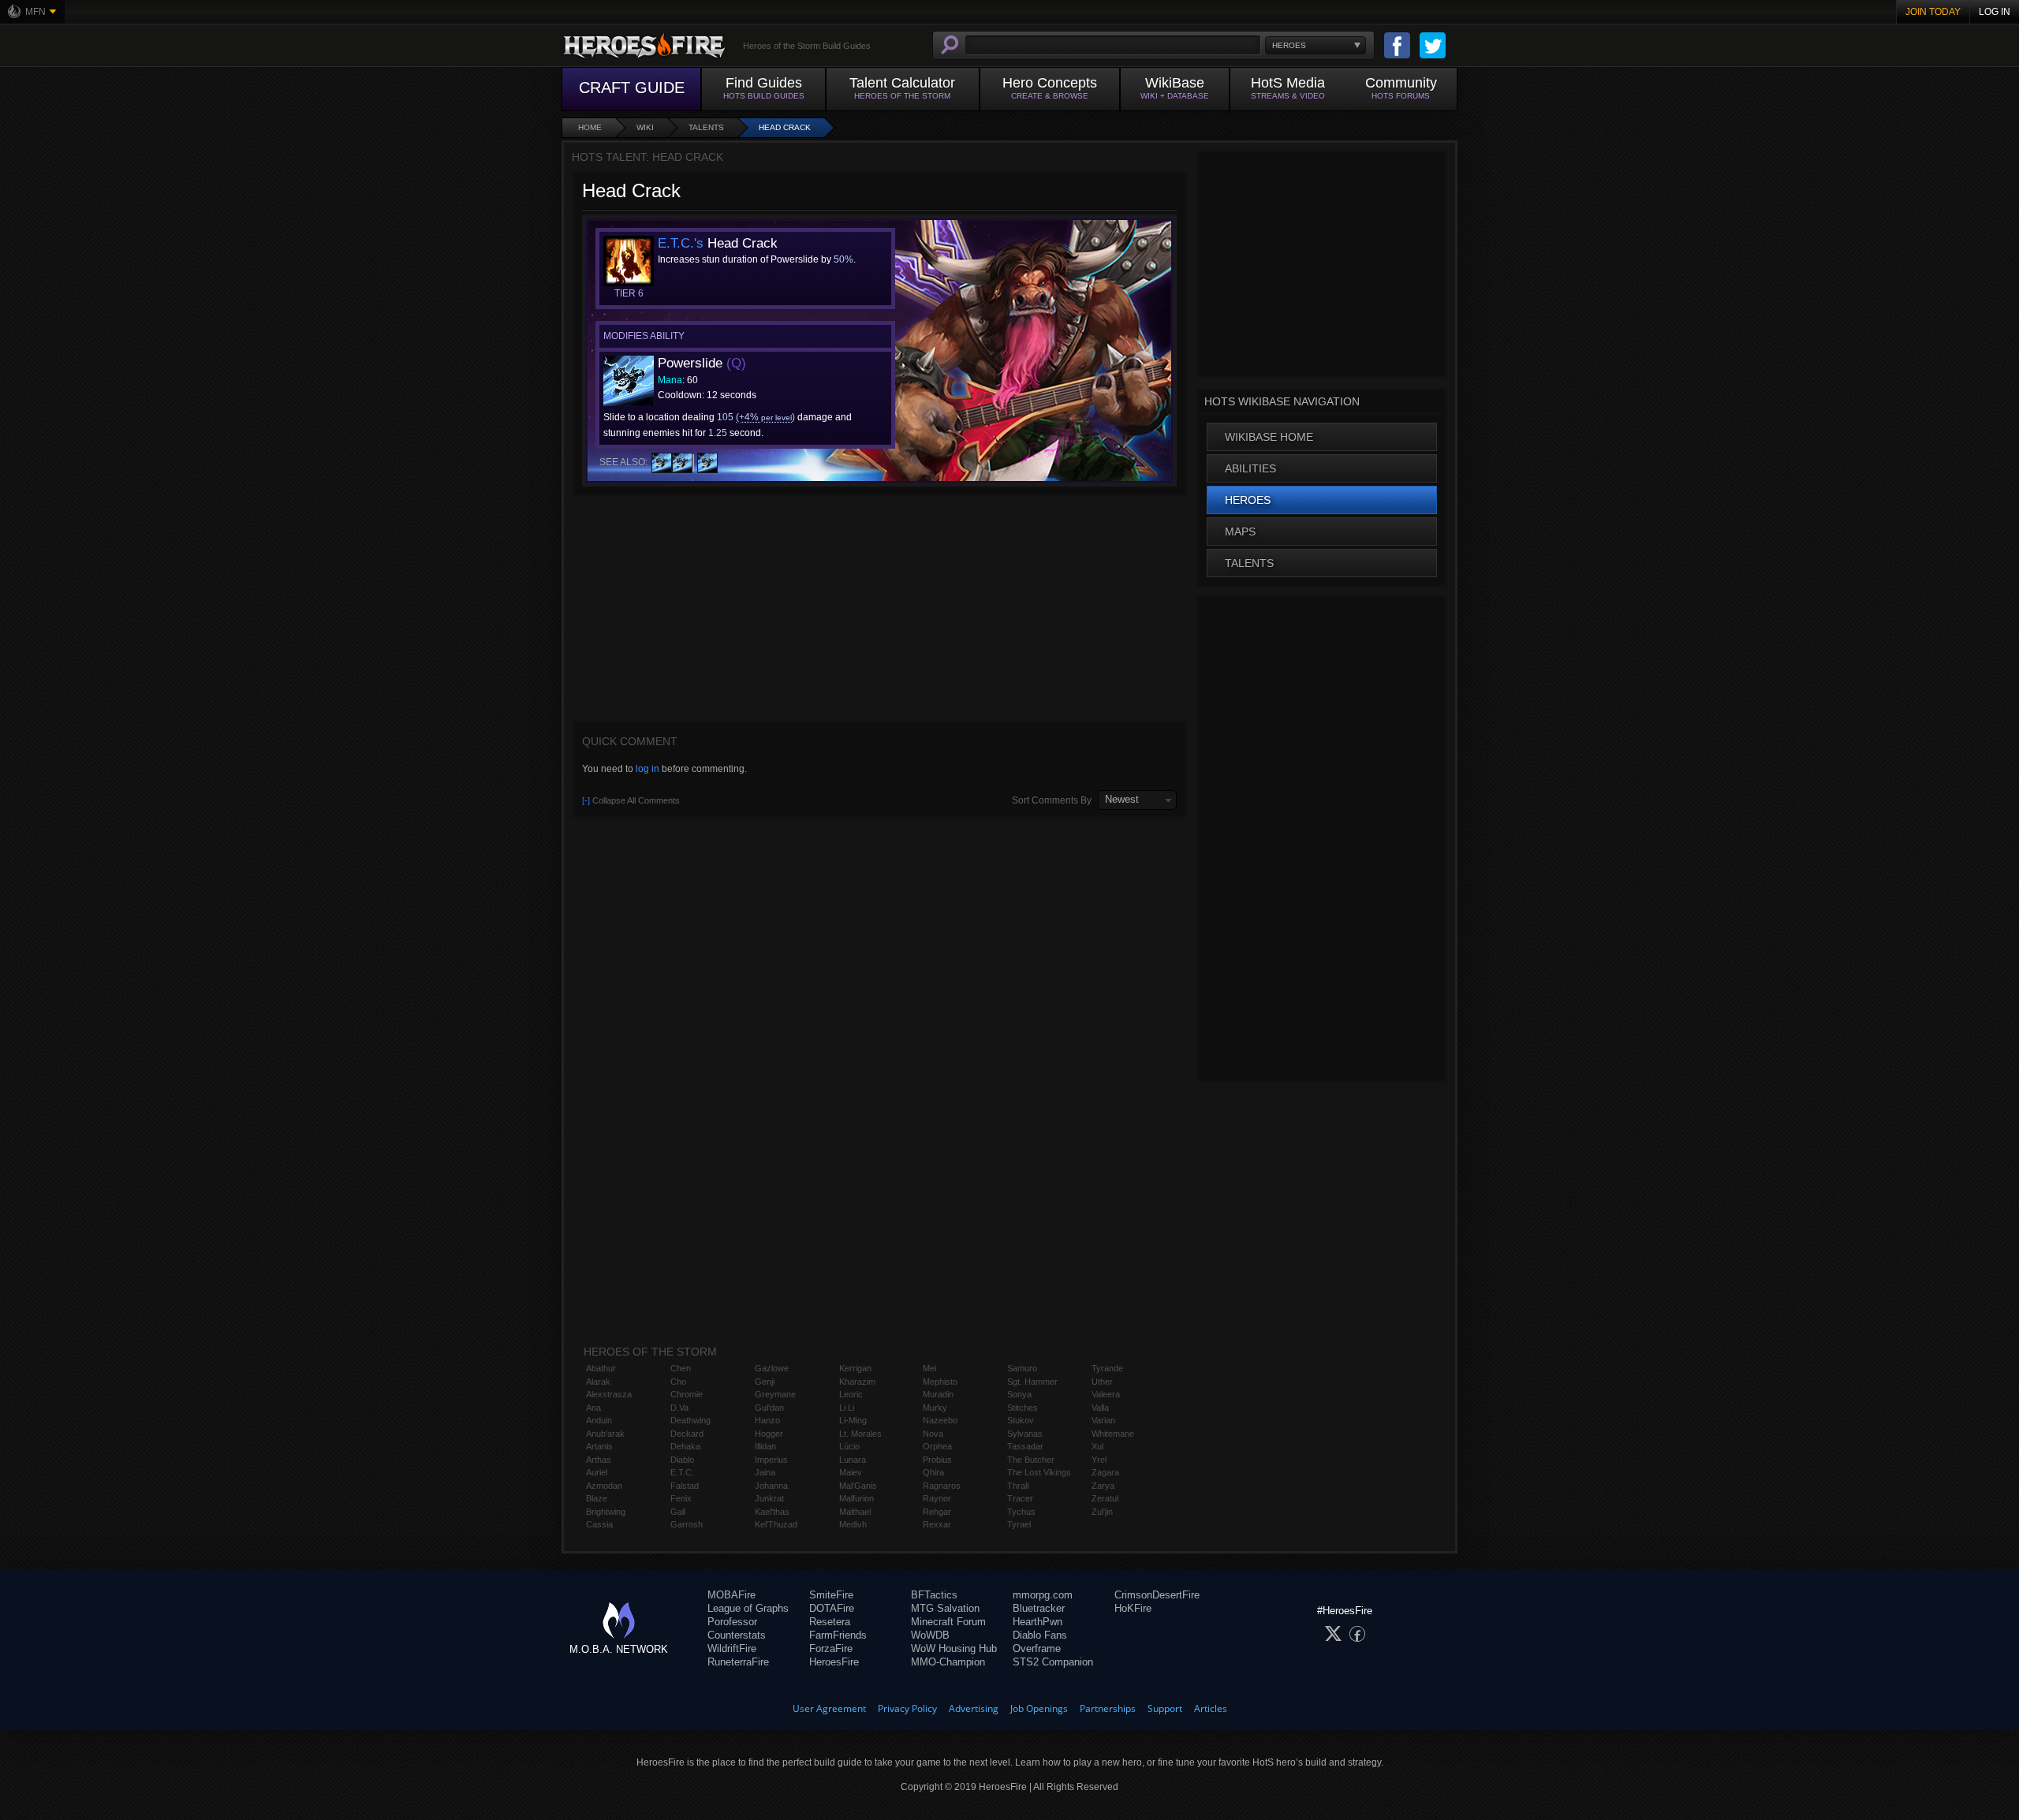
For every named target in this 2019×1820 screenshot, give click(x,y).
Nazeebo (940, 1420)
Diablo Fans (1040, 1635)
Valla (1100, 1408)
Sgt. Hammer (1032, 1382)
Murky (935, 1408)
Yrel (1099, 1460)
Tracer (1020, 1498)
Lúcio (849, 1446)
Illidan (765, 1446)
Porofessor (732, 1622)
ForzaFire (831, 1648)
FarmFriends (838, 1635)
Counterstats (737, 1635)
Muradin (938, 1394)
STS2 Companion (1053, 1662)
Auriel (597, 1472)
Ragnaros (942, 1486)
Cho (678, 1382)
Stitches (1023, 1408)
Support (1165, 1708)
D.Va (679, 1408)
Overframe (1037, 1648)
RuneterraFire (738, 1662)
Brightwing (606, 1512)
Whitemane (1113, 1434)
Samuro (1022, 1368)
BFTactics (934, 1595)
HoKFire (1133, 1608)
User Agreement (829, 1708)
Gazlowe (772, 1368)
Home (590, 127)
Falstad (685, 1486)
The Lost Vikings (1039, 1472)
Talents (706, 127)
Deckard (687, 1434)
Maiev (851, 1472)
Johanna (771, 1486)
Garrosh (687, 1524)
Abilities (1250, 468)
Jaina (765, 1472)
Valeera (1106, 1394)
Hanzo (767, 1420)
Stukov (1021, 1420)
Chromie (687, 1394)
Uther (1102, 1382)
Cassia (599, 1524)
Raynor (937, 1498)
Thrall (1018, 1486)
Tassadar (1025, 1446)
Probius (937, 1460)
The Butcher (1031, 1460)
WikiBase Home (1269, 437)
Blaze (597, 1498)
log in (647, 769)
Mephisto (940, 1382)
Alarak (598, 1382)
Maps (1240, 531)
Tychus (1021, 1512)
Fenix (681, 1498)
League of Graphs (748, 1608)
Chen (681, 1368)
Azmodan (604, 1486)
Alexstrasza (609, 1394)
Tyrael (1019, 1524)
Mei (929, 1368)
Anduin (599, 1420)
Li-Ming (853, 1420)
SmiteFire (831, 1595)
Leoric (851, 1394)
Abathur (601, 1368)
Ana (593, 1408)
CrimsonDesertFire (1157, 1595)
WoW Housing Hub (954, 1648)
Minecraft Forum (948, 1622)
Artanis (599, 1446)
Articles (1211, 1708)
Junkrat (769, 1498)
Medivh (853, 1524)
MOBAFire (731, 1595)
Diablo (682, 1460)
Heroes (1248, 500)
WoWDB (930, 1635)
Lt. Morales (860, 1434)
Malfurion (856, 1498)
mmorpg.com (1043, 1595)
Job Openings (1039, 1708)
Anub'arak (605, 1434)
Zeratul (1105, 1498)
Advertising (974, 1708)
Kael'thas (772, 1512)
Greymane (775, 1394)
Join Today (1933, 12)
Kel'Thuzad (776, 1524)
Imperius (771, 1460)
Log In (1995, 12)
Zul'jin (1102, 1512)
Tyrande (1107, 1368)
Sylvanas (1025, 1434)
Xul (1097, 1446)
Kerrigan (855, 1368)
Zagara (1105, 1472)
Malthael (855, 1512)
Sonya (1019, 1394)
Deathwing (690, 1420)
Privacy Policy (907, 1708)
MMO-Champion (948, 1662)
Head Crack (785, 127)
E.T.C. (682, 1472)
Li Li (847, 1408)
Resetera (830, 1622)
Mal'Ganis (858, 1486)
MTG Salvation (945, 1608)
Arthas (599, 1460)
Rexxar (937, 1524)
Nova (933, 1434)
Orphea (937, 1446)
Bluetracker (1039, 1608)
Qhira (933, 1472)
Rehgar (937, 1512)
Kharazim (857, 1382)
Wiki (645, 127)
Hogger (769, 1434)
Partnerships (1108, 1708)
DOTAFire (832, 1608)
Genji (765, 1382)
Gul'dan (769, 1408)
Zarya (1103, 1486)
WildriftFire (732, 1648)
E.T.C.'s (681, 243)
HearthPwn (1037, 1622)
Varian (1103, 1420)
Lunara (853, 1460)
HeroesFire (834, 1662)
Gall (678, 1512)
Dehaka (685, 1446)
